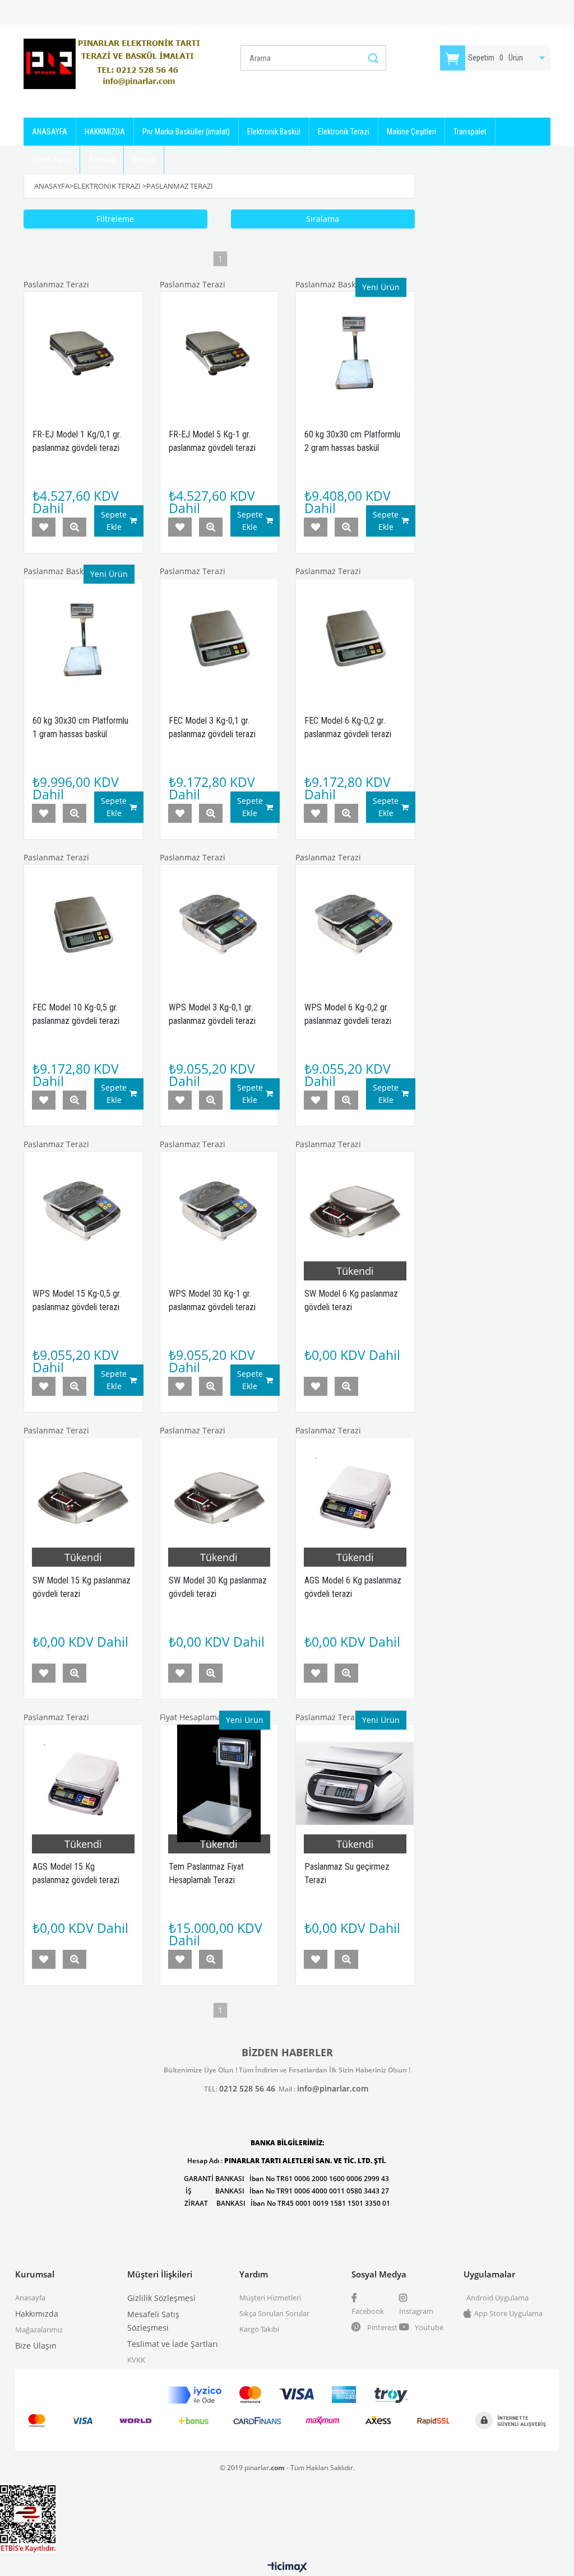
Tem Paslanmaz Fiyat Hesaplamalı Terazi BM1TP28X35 (206, 1880)
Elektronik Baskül (274, 132)
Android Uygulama (497, 2298)
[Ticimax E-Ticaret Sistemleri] (287, 2568)
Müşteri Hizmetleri (270, 2298)
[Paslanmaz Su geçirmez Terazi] (355, 1784)
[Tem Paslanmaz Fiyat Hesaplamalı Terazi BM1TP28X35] (219, 1784)
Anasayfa (30, 2298)
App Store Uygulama (508, 2313)
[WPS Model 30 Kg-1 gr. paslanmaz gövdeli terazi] (219, 1211)
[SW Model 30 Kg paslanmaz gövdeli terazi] (219, 1497)
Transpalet (470, 132)
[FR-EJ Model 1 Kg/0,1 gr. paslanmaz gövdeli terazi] (83, 351)
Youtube (428, 2327)
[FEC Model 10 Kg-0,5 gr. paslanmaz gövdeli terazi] (83, 924)
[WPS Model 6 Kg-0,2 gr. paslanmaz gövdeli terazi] (355, 924)
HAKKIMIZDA (105, 132)
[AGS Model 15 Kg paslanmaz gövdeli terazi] (83, 1784)
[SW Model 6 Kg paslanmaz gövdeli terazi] (355, 1211)
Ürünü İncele (75, 527)
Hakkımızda (37, 2314)
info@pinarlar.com (333, 2088)
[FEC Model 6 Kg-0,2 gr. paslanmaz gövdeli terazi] (355, 638)
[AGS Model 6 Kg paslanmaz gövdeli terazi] (355, 1497)
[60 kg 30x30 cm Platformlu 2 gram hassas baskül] (355, 351)
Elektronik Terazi (344, 132)
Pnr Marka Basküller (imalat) (186, 132)
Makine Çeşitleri (411, 132)
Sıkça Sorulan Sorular (274, 2313)
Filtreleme (115, 219)
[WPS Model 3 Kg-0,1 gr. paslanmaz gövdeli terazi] (219, 924)
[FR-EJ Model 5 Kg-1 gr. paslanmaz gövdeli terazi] (219, 351)
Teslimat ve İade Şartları (173, 2344)
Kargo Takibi (259, 2329)
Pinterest (381, 2327)
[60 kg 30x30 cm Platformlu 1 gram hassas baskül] (83, 638)
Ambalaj (102, 160)
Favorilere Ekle (44, 527)
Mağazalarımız (39, 2330)
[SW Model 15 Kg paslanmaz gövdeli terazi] (83, 1497)
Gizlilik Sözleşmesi (161, 2298)
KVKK (136, 2360)
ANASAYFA (50, 132)
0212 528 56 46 (247, 2088)
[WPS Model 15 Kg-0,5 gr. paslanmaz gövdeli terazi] (83, 1211)
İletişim (144, 160)
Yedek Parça (52, 160)
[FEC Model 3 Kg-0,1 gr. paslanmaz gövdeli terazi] (219, 638)
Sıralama (323, 219)
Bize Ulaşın (36, 2346)
